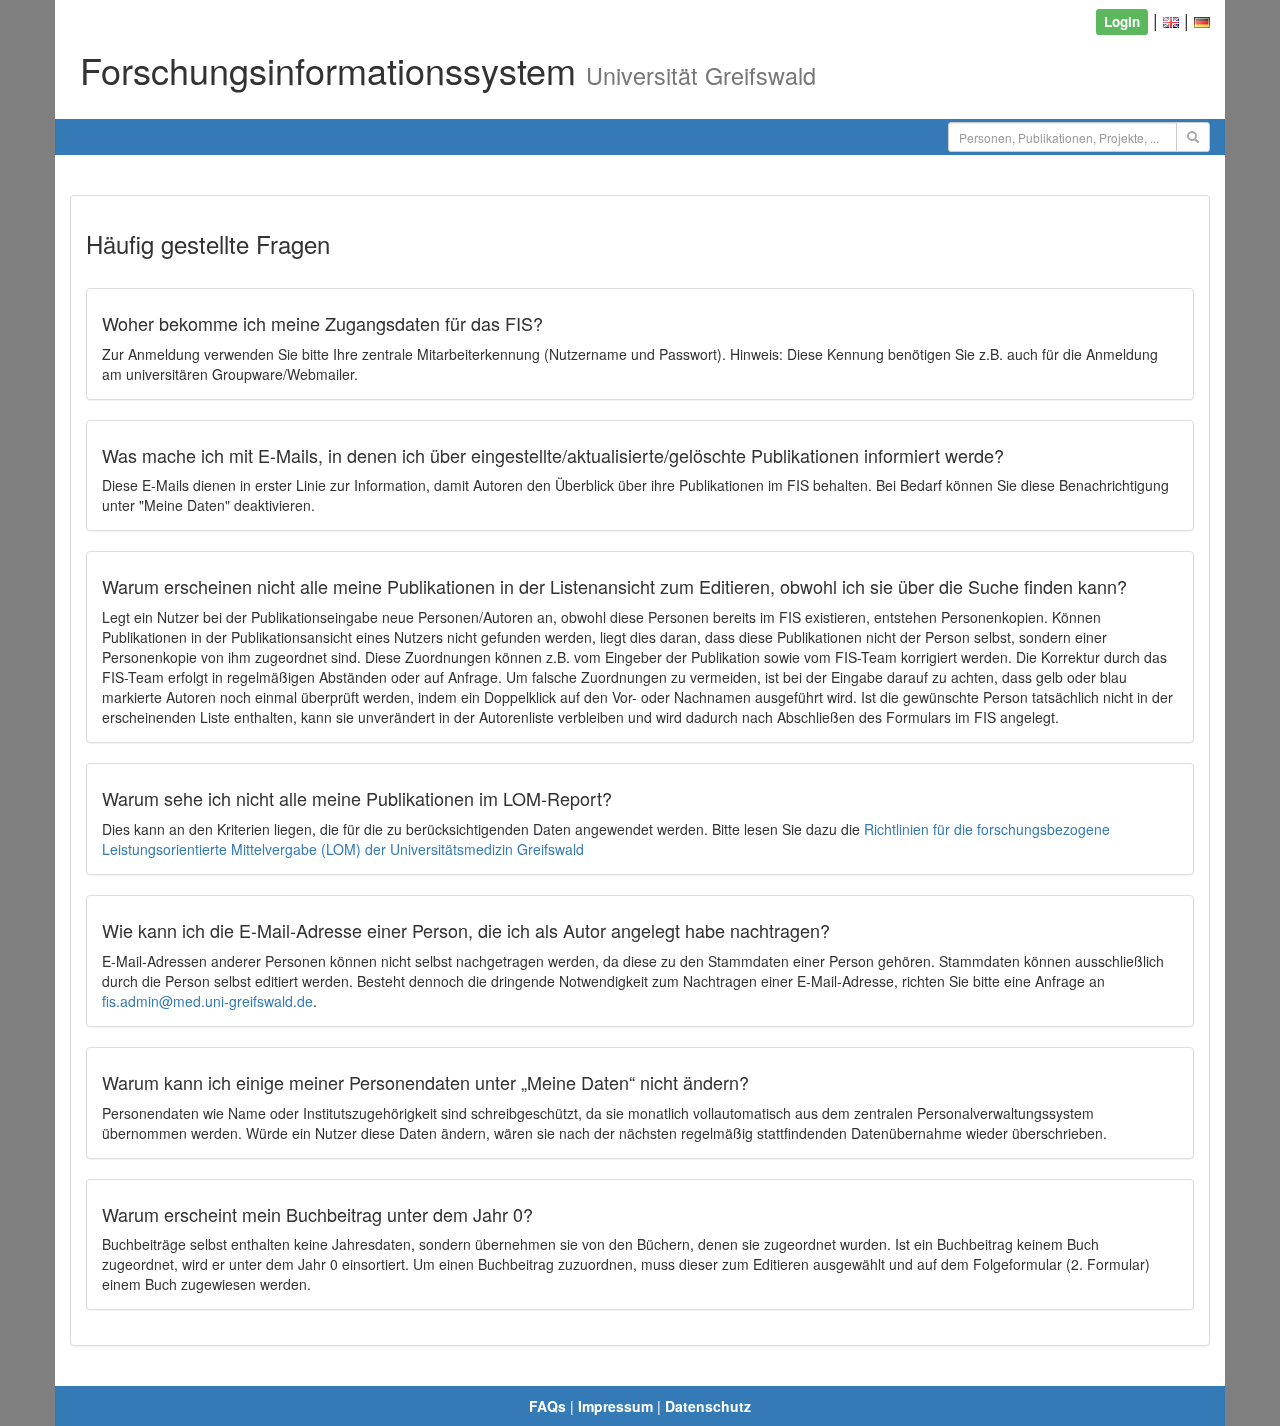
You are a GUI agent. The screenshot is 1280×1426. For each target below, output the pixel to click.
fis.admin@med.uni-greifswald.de (207, 1001)
